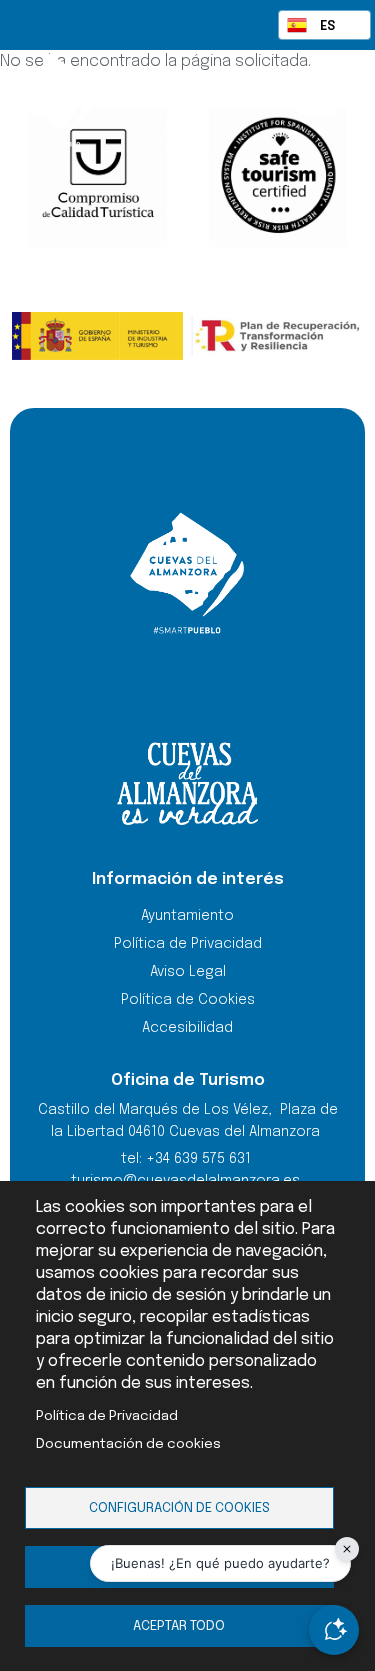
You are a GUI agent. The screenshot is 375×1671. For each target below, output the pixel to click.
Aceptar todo (179, 1626)
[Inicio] (94, 100)
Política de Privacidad (107, 1416)
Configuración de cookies (179, 1508)
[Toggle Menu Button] (317, 98)
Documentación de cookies (128, 1444)
